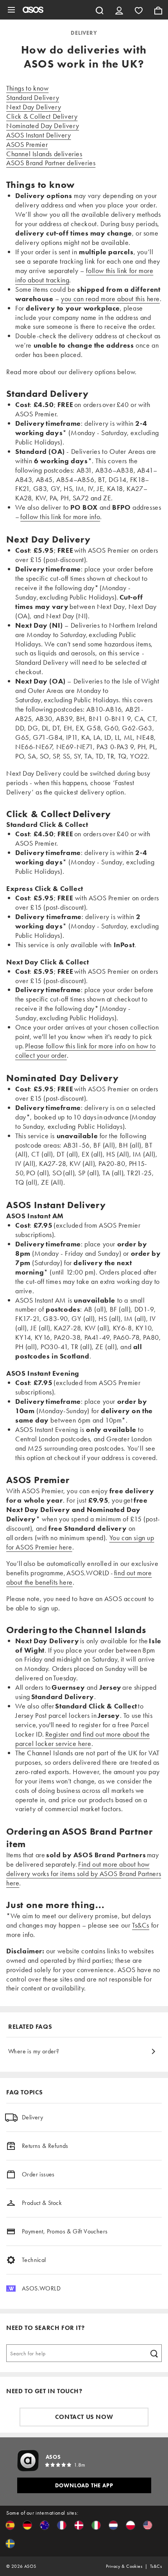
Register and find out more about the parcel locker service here (82, 1739)
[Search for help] (154, 2353)
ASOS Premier (27, 144)
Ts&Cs (141, 1925)
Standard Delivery (33, 97)
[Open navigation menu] (11, 10)
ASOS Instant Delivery (39, 135)
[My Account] (119, 10)
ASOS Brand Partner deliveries (51, 163)
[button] (10, 2525)
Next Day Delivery (34, 107)
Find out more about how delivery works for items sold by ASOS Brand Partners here (84, 1874)
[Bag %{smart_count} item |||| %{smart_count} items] (158, 10)
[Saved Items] (139, 10)
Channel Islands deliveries (44, 154)
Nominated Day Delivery (43, 126)
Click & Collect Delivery (42, 116)
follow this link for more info (60, 517)
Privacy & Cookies (124, 2566)
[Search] (100, 10)
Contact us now (84, 2417)
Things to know (27, 88)
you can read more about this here (110, 299)
